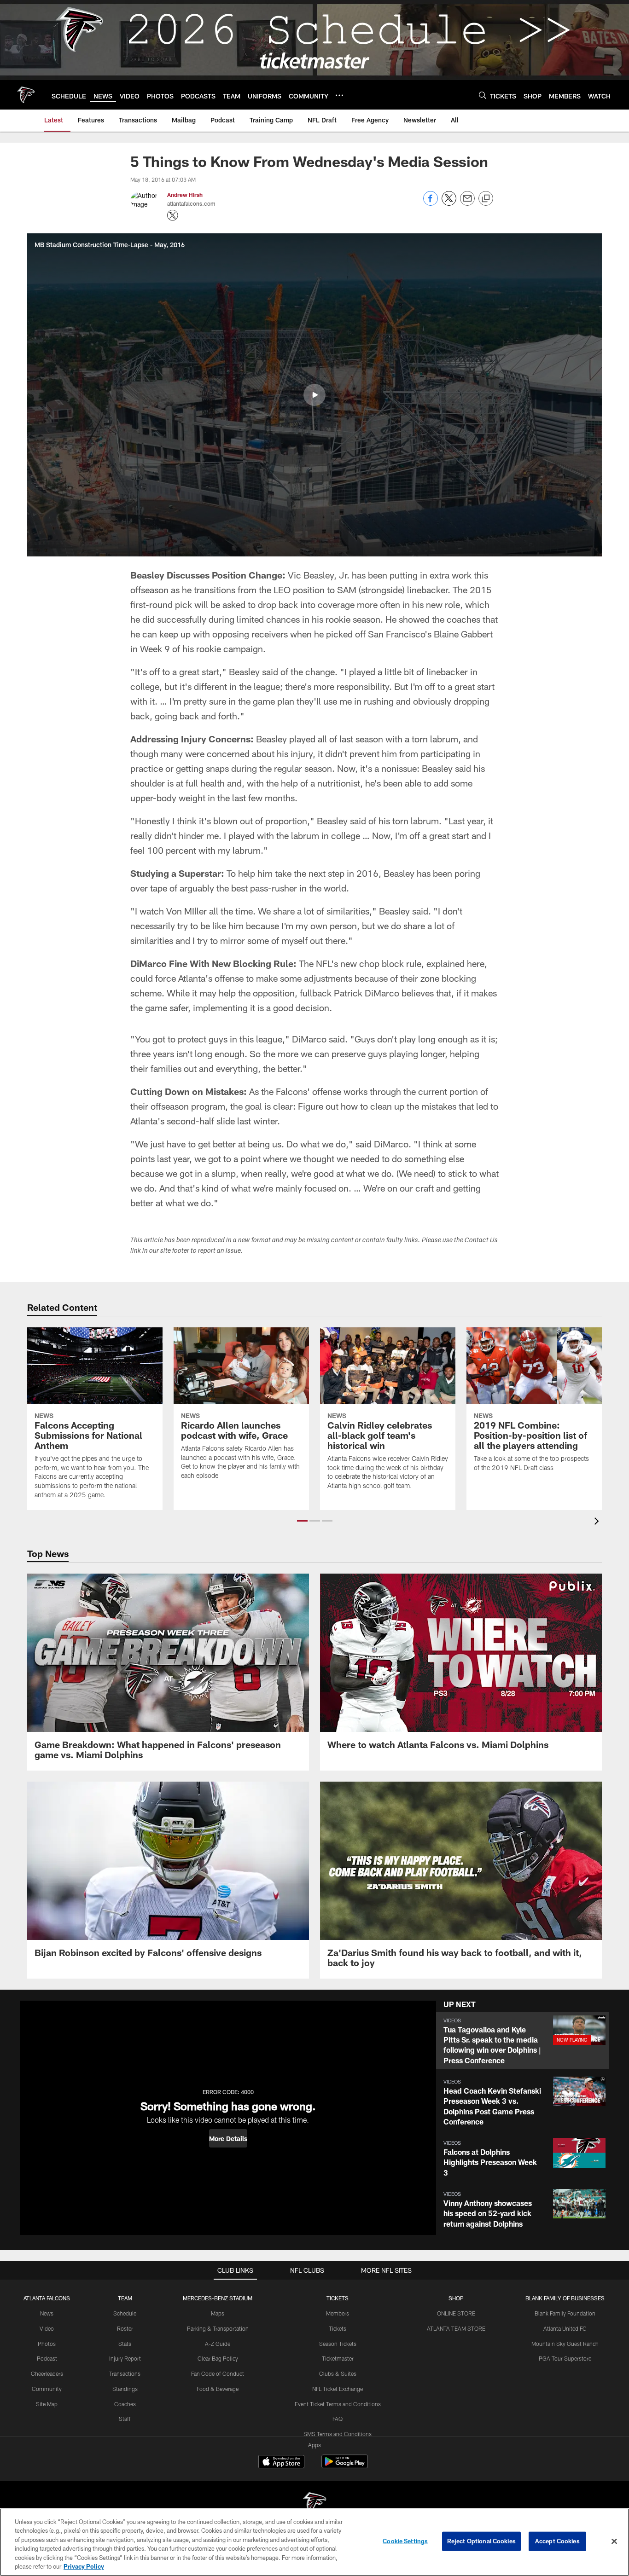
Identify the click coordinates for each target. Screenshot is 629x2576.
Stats (125, 2344)
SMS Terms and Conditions (338, 2434)
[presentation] (598, 1522)
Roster (125, 2328)
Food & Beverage (218, 2389)
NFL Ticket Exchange (338, 2389)
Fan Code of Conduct (218, 2373)
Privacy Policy (84, 2566)
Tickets (338, 2328)
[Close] (614, 2541)
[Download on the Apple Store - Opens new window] (281, 2463)
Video (47, 2328)
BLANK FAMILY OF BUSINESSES (565, 2298)
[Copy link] (486, 199)
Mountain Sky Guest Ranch (565, 2344)
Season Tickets (338, 2344)
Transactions (125, 2373)
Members (338, 2313)
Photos (47, 2344)
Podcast (47, 2358)
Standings (125, 2389)
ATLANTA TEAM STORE (456, 2328)
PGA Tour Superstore (565, 2358)
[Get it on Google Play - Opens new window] (345, 2466)
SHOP (456, 2298)
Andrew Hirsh (185, 195)
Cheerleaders (47, 2373)
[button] (314, 395)
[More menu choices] (339, 95)
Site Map (47, 2404)
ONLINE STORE (456, 2313)
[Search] (483, 95)
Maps (218, 2313)
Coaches (125, 2404)
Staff (125, 2419)
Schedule (125, 2313)
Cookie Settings (405, 2541)
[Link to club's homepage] (26, 95)
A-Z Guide (218, 2344)
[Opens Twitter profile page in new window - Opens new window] (173, 215)
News (47, 2313)
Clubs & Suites (338, 2373)
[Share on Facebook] (431, 203)
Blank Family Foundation (565, 2313)
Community (47, 2389)
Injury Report (125, 2358)
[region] (314, 2542)
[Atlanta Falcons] (314, 2504)
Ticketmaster (338, 2358)
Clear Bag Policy (218, 2358)
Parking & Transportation (218, 2328)
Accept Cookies (557, 2541)
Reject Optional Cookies (481, 2541)
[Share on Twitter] (449, 203)
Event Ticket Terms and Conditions (338, 2404)
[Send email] (467, 203)
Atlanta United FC (565, 2328)
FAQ (338, 2419)
